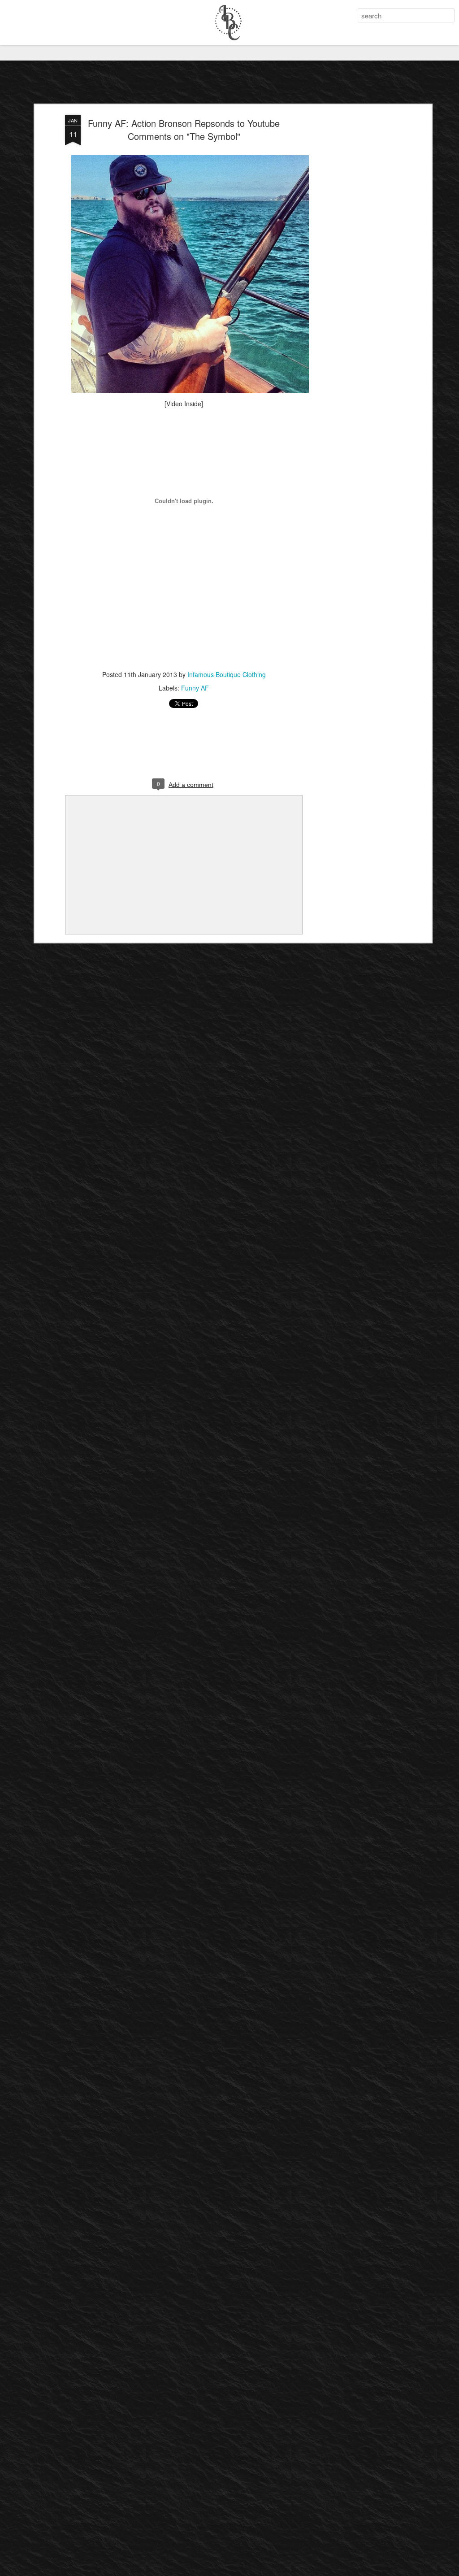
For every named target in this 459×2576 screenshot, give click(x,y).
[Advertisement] (352, 256)
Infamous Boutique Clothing (227, 674)
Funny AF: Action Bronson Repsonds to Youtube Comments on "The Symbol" (184, 130)
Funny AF (195, 688)
